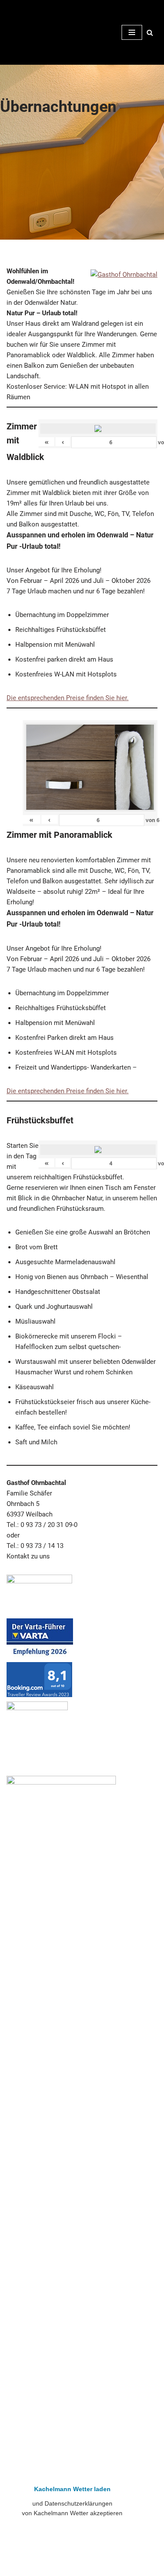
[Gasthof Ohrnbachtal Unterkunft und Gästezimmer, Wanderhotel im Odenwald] (33, 32)
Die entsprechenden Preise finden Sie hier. (68, 698)
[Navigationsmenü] (132, 32)
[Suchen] (150, 33)
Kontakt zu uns (28, 1556)
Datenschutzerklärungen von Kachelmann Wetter (72, 2558)
